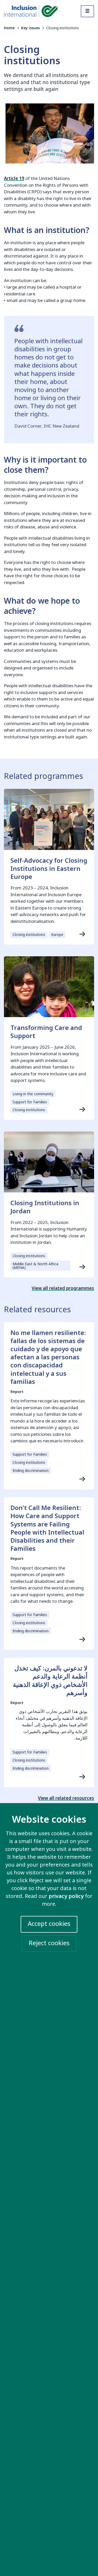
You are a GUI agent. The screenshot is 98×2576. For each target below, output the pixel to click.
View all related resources (66, 1798)
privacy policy (66, 1896)
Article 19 (14, 179)
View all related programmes (63, 1288)
